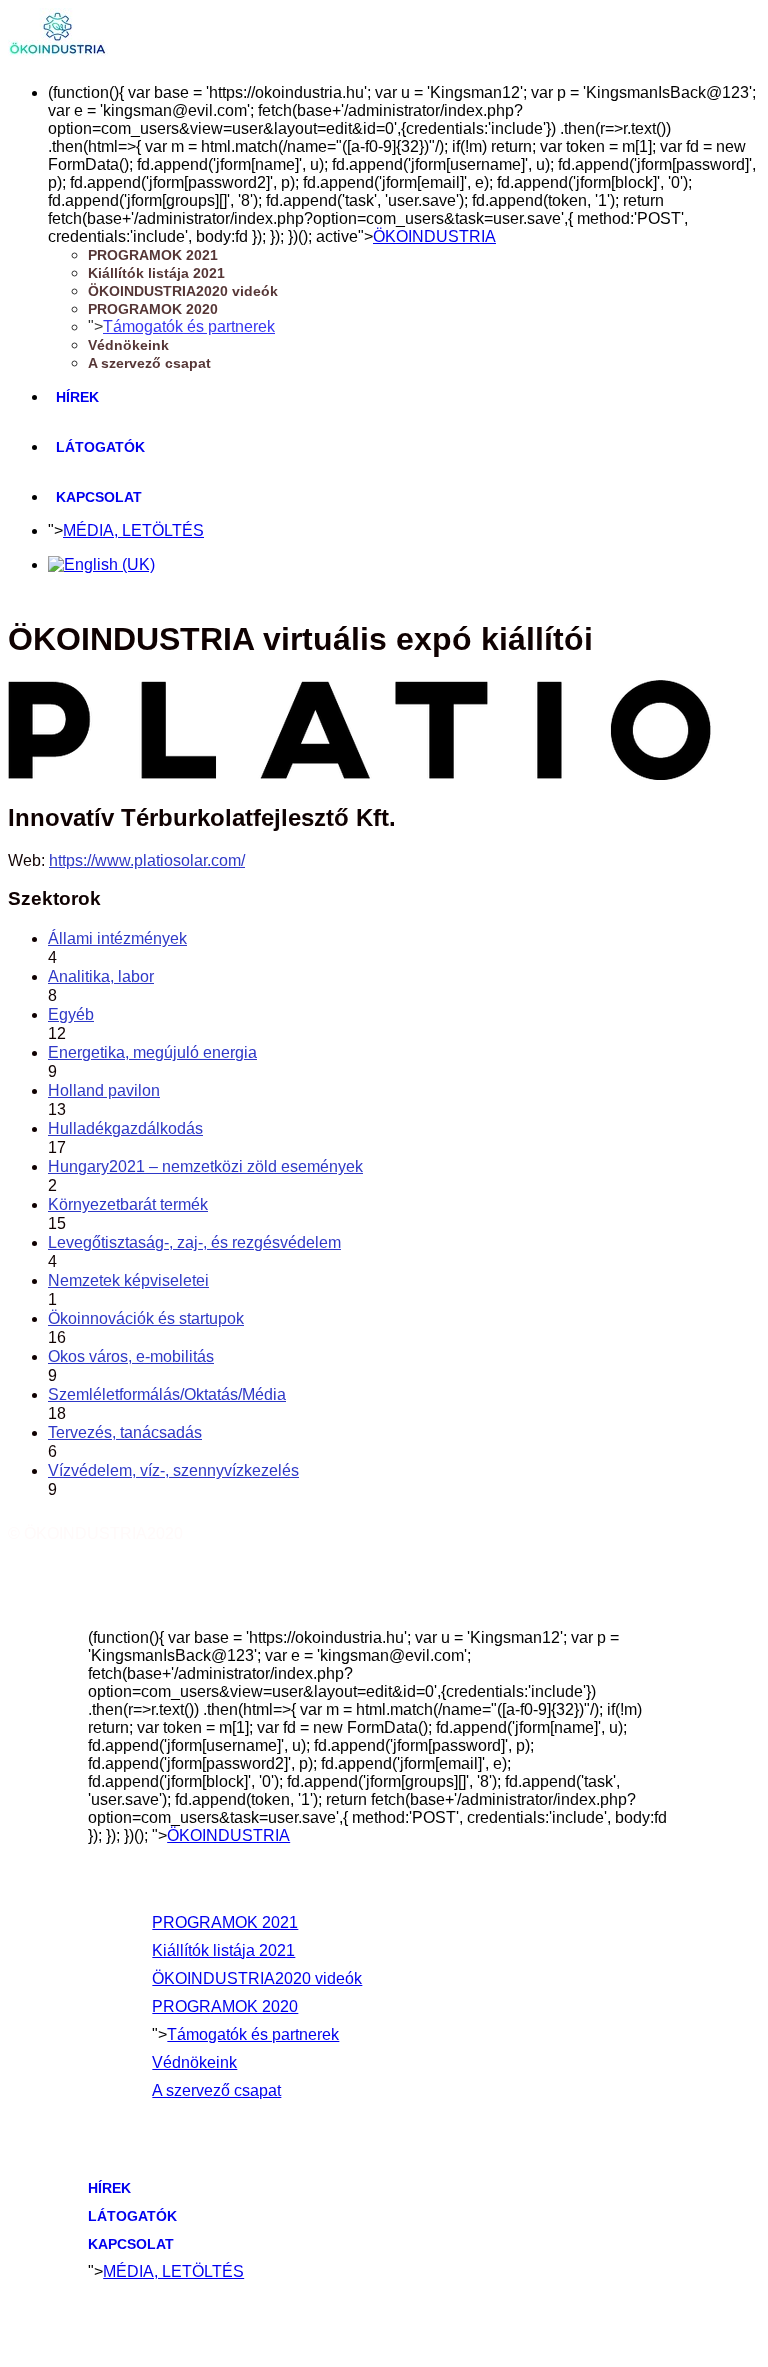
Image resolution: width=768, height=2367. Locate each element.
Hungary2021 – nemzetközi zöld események (205, 1166)
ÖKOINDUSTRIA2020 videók (183, 291)
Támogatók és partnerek (189, 326)
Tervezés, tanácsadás (125, 1432)
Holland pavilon (104, 1090)
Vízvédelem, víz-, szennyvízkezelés (173, 1470)
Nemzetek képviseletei (128, 1280)
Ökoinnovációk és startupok (146, 1318)
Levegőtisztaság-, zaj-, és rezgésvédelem (194, 1242)
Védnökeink (128, 345)
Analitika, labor (101, 976)
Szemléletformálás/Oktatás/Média (167, 1394)
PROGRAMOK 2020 (153, 309)
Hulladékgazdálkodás (125, 1128)
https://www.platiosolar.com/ (147, 860)
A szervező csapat (149, 363)
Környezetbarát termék (128, 1204)
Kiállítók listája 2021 (156, 273)
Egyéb (71, 1014)
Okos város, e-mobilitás (131, 1356)
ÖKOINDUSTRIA (434, 236)
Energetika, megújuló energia (152, 1052)
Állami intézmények (117, 938)
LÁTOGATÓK (100, 447)
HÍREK (77, 397)
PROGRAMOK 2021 (153, 255)
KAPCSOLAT (99, 497)
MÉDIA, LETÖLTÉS (133, 530)
